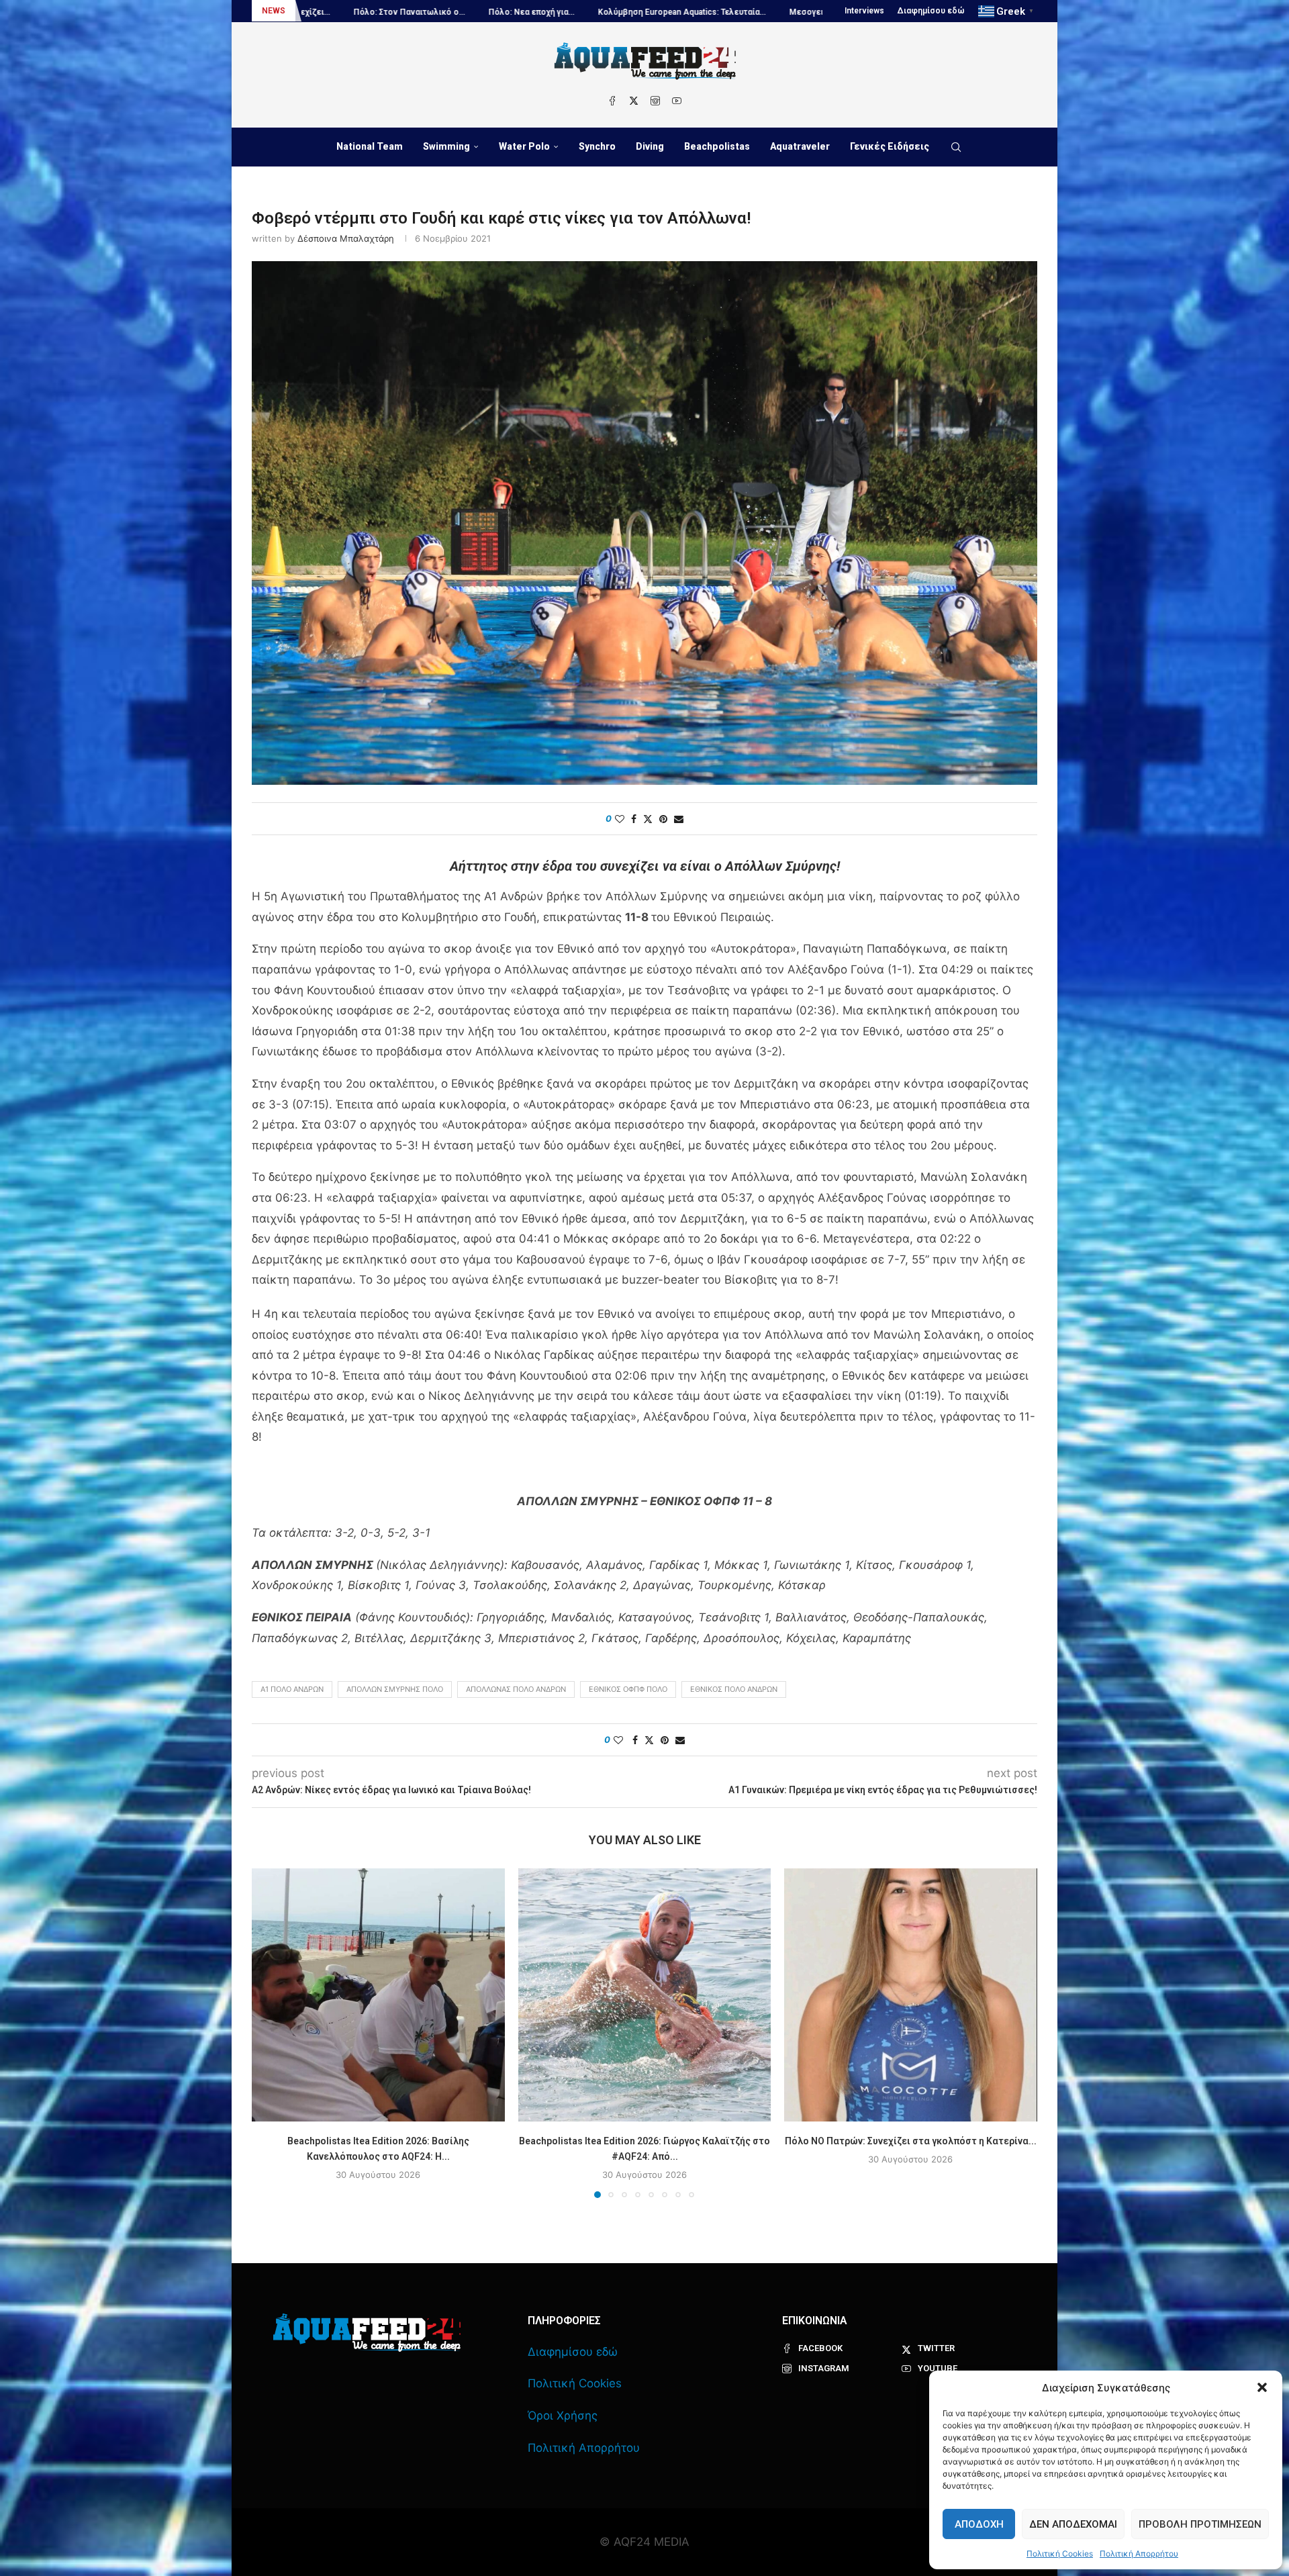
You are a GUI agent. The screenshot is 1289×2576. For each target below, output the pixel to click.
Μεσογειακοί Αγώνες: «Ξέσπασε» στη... (575, 12)
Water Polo (524, 146)
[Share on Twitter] (648, 819)
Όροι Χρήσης (563, 2416)
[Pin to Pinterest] (663, 819)
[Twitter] (634, 101)
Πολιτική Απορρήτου (1139, 2554)
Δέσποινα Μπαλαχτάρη (346, 238)
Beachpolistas (717, 146)
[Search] (956, 147)
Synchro (597, 146)
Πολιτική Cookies (1060, 2554)
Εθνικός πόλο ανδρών (734, 1689)
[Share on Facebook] (634, 819)
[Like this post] (620, 819)
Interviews (864, 11)
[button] (1262, 2387)
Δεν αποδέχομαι (1073, 2524)
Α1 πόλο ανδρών (292, 1689)
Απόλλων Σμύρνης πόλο (395, 1689)
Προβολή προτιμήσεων (1200, 2524)
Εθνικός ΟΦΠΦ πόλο (628, 1689)
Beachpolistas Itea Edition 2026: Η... (743, 12)
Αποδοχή (979, 2524)
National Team (370, 146)
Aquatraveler (800, 146)
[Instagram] (655, 101)
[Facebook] (612, 101)
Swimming (446, 146)
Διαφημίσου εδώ (931, 11)
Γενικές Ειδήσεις (890, 146)
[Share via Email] (679, 819)
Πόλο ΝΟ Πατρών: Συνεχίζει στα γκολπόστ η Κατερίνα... (911, 2141)
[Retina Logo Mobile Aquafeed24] (367, 2333)
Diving (650, 146)
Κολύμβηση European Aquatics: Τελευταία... (391, 12)
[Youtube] (677, 101)
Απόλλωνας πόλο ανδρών (516, 1689)
